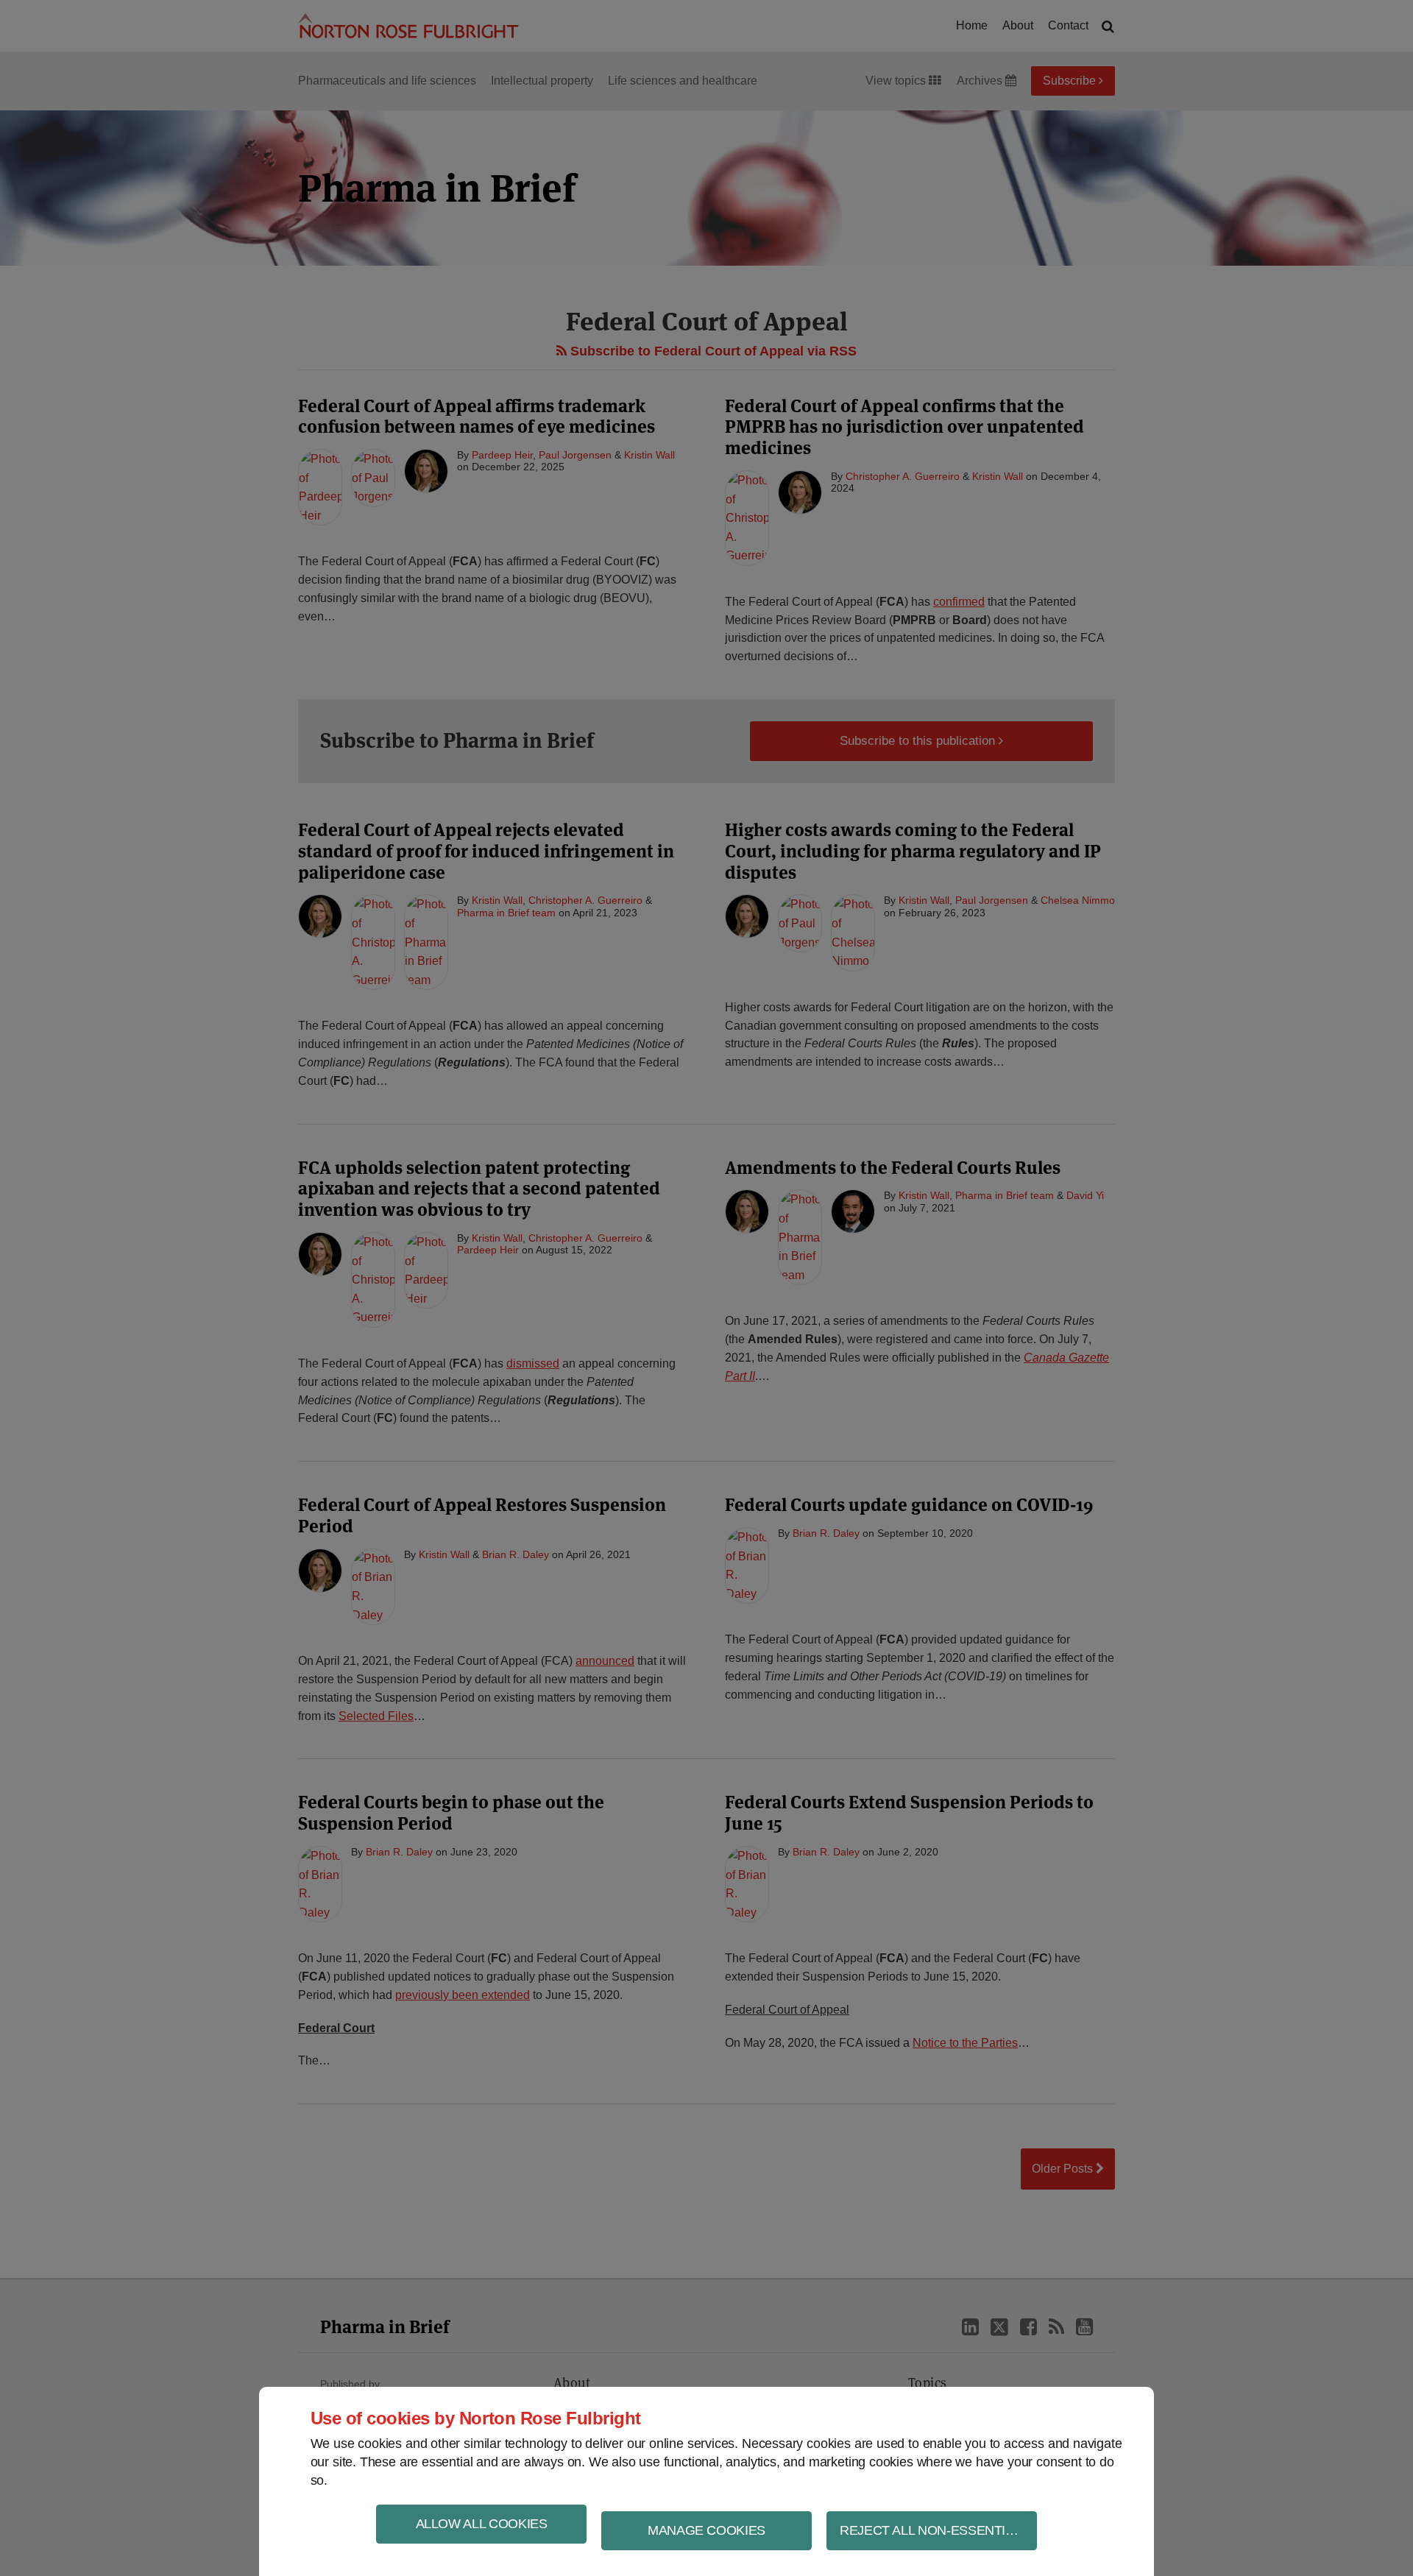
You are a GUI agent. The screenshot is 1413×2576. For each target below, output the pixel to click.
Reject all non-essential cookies (938, 2530)
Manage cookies (706, 2530)
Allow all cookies (482, 2524)
